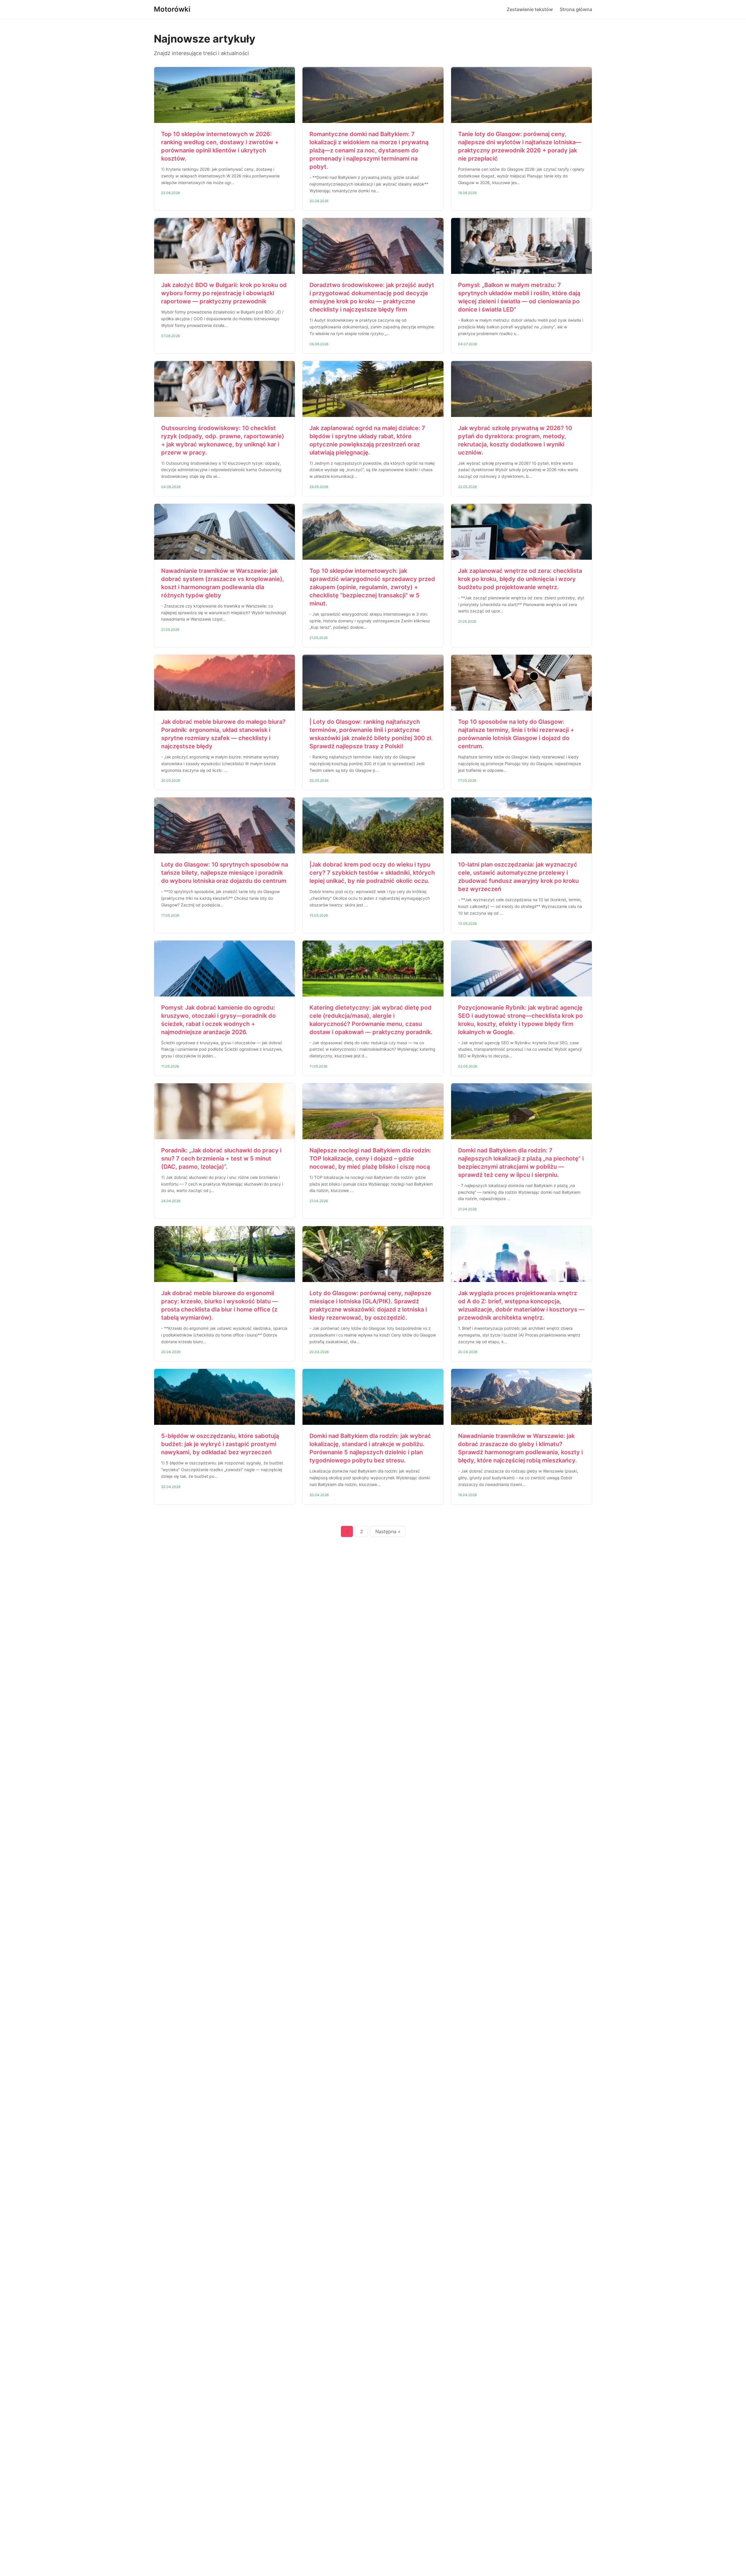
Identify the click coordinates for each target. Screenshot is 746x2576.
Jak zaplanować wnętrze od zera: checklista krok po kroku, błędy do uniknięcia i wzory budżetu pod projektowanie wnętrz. (520, 579)
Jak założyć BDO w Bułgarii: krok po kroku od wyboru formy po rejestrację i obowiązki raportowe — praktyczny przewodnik (224, 293)
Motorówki (172, 9)
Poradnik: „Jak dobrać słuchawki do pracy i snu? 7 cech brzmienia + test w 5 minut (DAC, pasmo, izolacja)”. (221, 1158)
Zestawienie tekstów (530, 9)
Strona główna (576, 9)
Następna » (388, 1531)
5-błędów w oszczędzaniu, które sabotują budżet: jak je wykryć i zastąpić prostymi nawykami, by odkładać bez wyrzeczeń (220, 1444)
